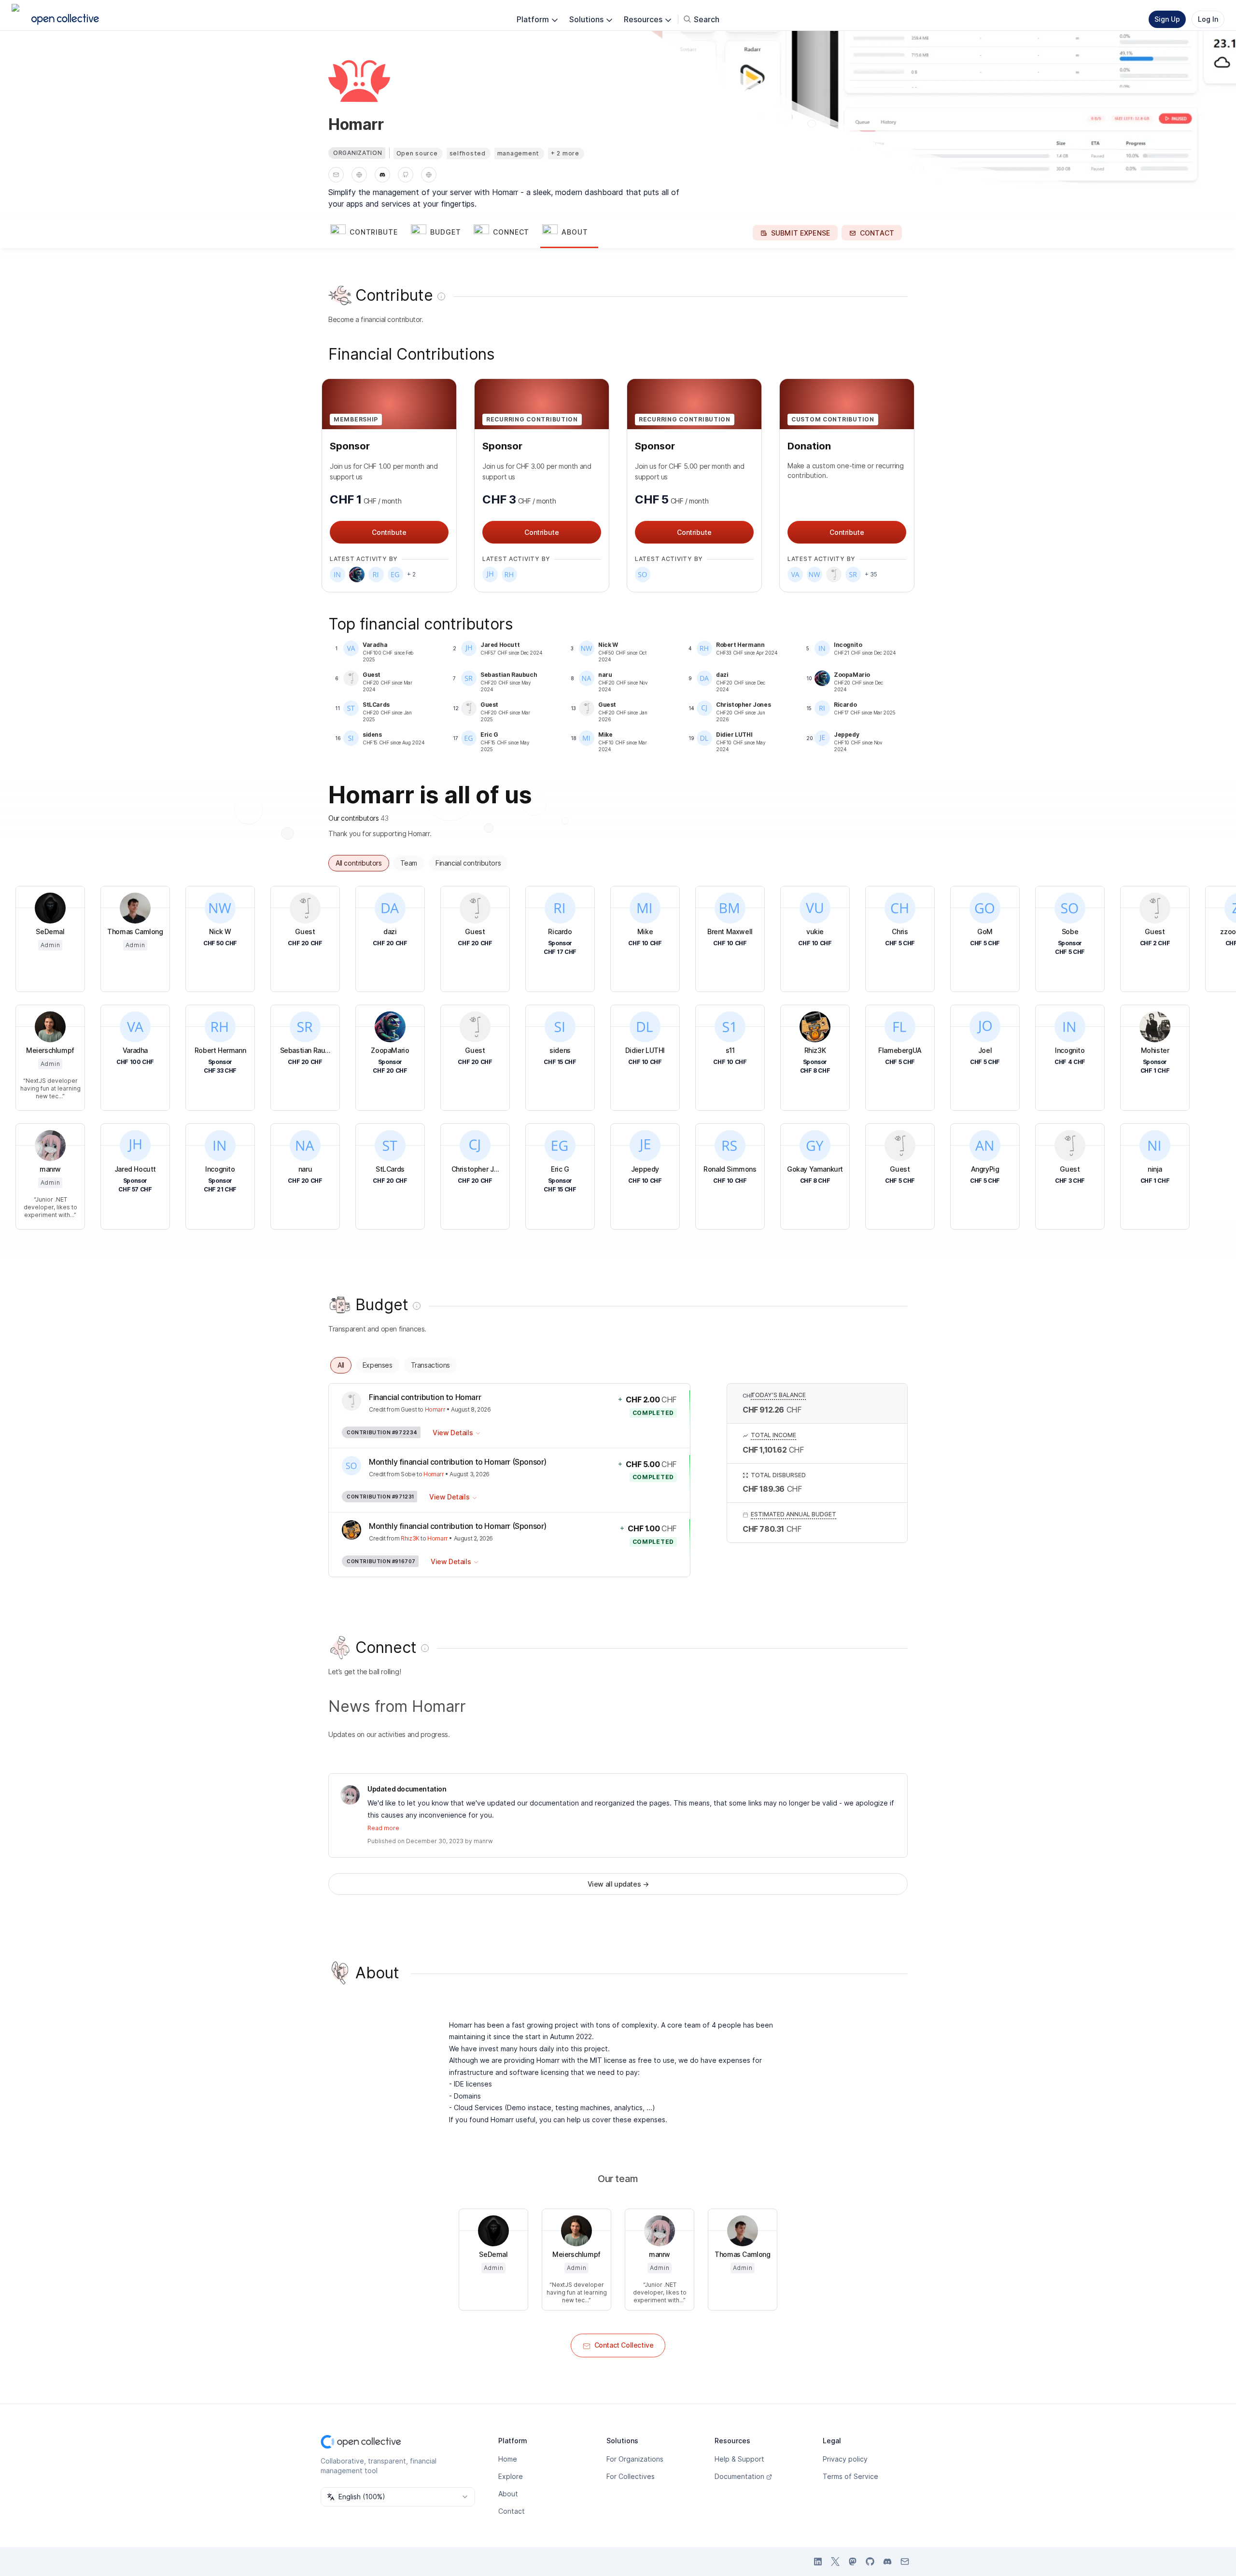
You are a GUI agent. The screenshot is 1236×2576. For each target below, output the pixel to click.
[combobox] (398, 2497)
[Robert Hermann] (509, 574)
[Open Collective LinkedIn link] (818, 2562)
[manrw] (350, 1795)
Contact (512, 2511)
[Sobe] (643, 574)
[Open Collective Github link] (870, 2562)
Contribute (389, 532)
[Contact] (336, 175)
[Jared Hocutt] (490, 574)
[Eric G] (395, 574)
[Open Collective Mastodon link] (853, 2562)
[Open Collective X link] (835, 2562)
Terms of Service (850, 2476)
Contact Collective (624, 2345)
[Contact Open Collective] (905, 2562)
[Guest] (834, 574)
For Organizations (635, 2459)
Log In (1208, 19)
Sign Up (1167, 19)
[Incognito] (337, 574)
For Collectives (631, 2476)
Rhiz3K (410, 1538)
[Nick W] (815, 574)
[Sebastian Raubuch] (853, 574)
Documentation (739, 2476)
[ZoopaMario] (357, 574)
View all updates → (618, 1884)
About (508, 2494)
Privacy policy (845, 2459)
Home (508, 2459)
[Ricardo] (376, 574)
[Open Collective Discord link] (887, 2562)
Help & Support (739, 2459)
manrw (483, 1841)
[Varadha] (795, 574)
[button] (369, 233)
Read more (383, 1828)
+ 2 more (565, 153)
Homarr (435, 1409)
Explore (511, 2476)
